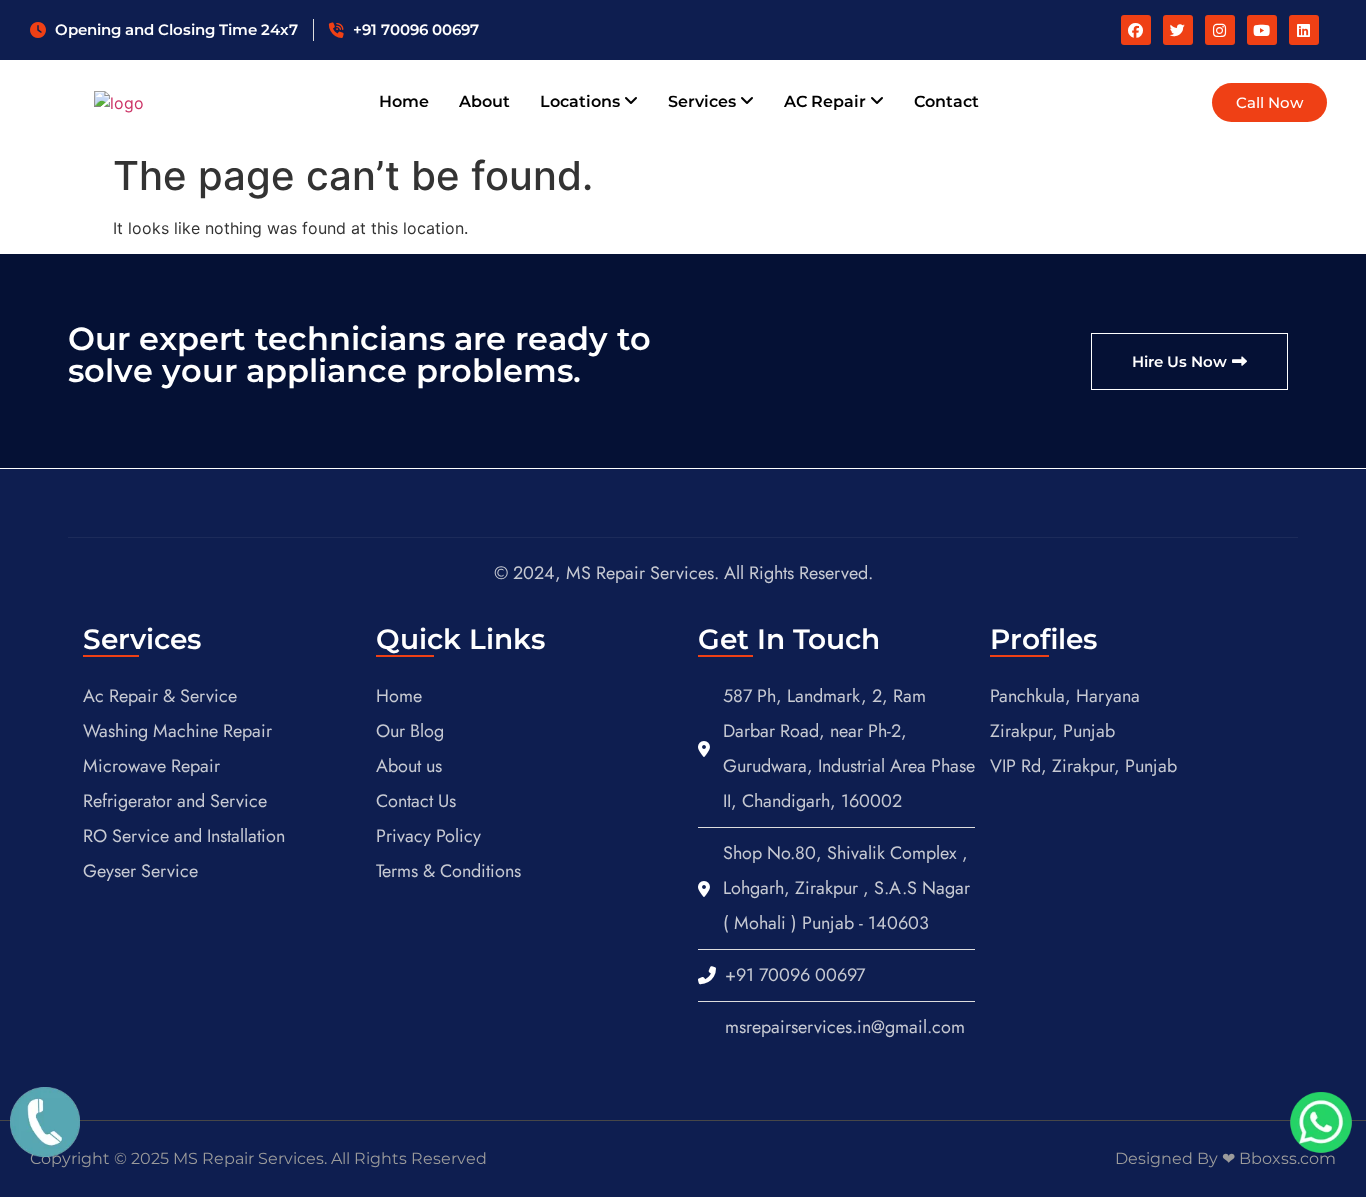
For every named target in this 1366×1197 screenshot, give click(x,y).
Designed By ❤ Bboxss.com (1225, 1158)
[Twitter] (1178, 30)
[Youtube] (1262, 30)
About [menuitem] (484, 101)
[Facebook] (1136, 30)
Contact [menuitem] (946, 101)
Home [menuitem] (404, 101)
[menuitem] (589, 102)
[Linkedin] (1304, 30)
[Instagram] (1220, 30)
